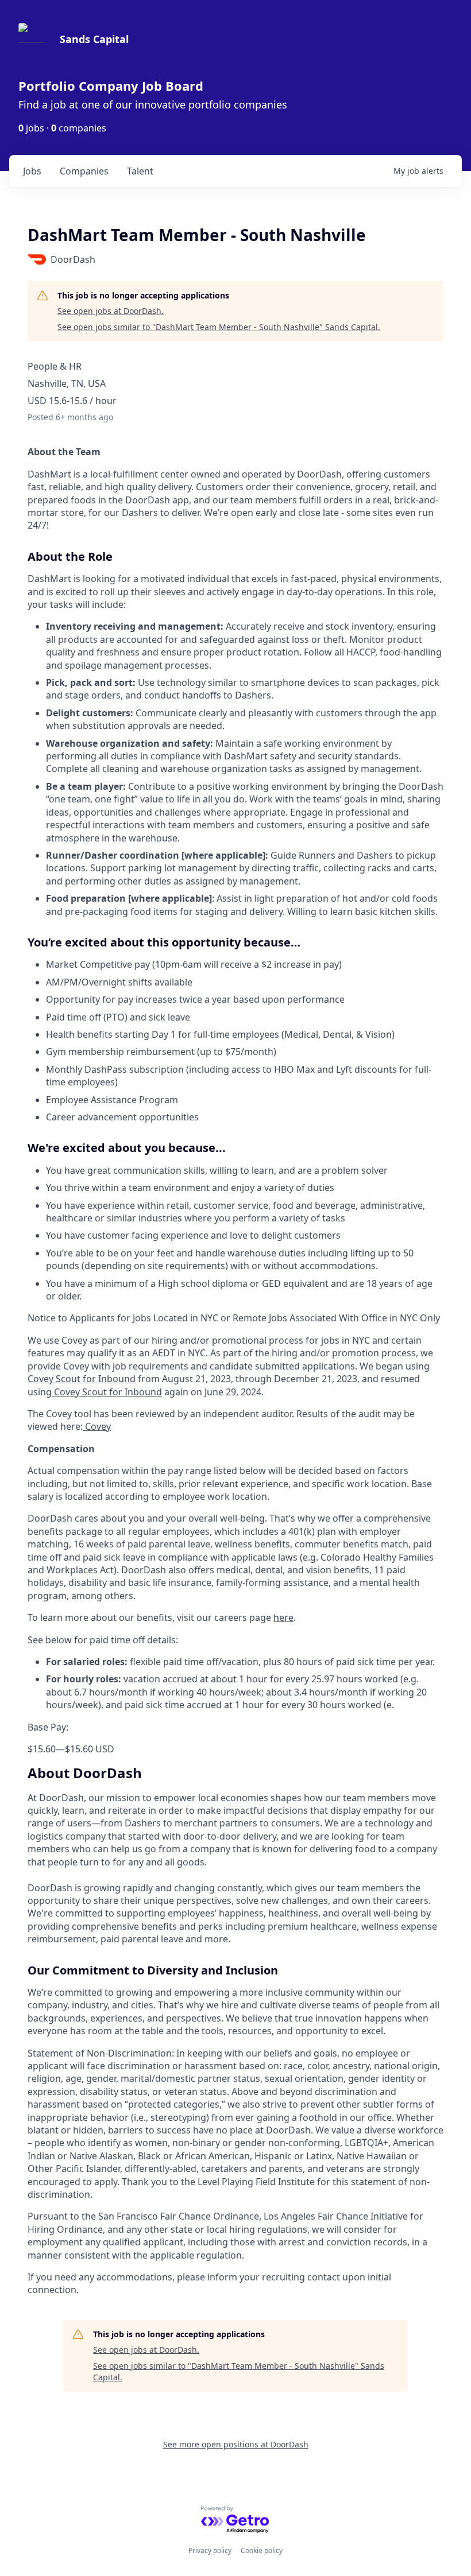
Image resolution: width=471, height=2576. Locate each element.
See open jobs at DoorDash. (111, 311)
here (283, 1617)
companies (84, 171)
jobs (32, 171)
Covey (97, 1426)
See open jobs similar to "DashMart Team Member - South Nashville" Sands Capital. (219, 327)
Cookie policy (262, 2550)
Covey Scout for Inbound (82, 1379)
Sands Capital (94, 39)
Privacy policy (210, 2550)
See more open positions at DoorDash (236, 2444)
